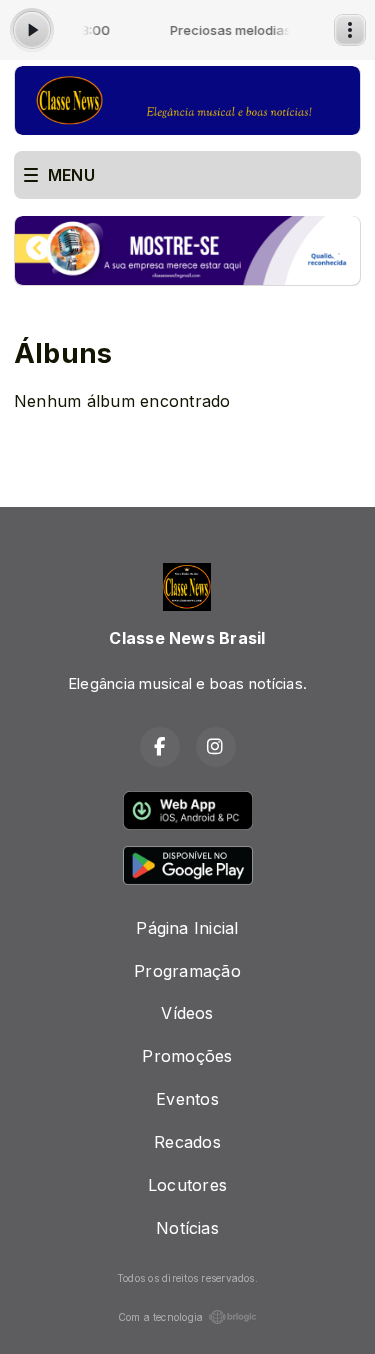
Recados (187, 1142)
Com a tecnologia (161, 1317)
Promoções (187, 1056)
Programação (187, 971)
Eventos (187, 1099)
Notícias (187, 1228)
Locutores (187, 1185)
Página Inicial (187, 928)
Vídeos (187, 1013)
